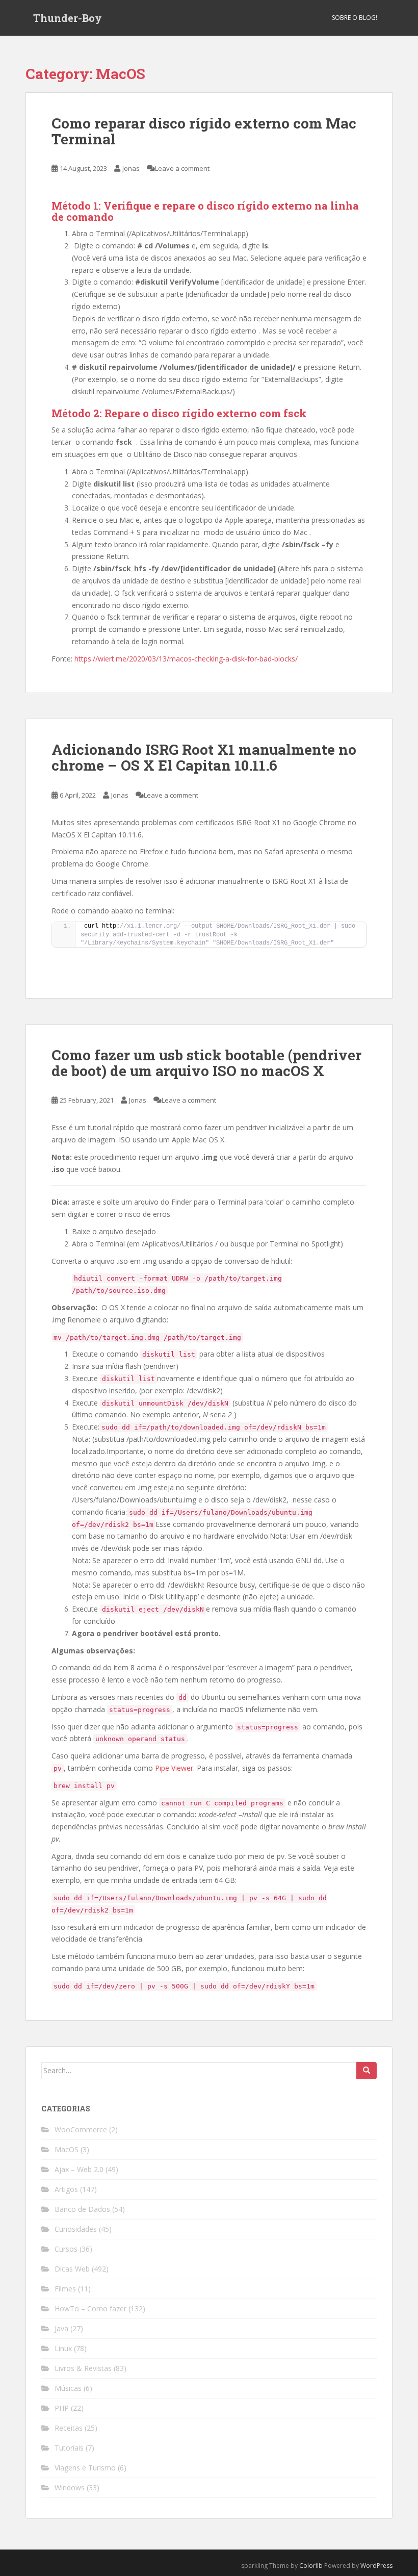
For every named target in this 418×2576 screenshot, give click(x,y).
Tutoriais (69, 2448)
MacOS (67, 2149)
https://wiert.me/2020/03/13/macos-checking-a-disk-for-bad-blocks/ (186, 659)
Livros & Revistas (83, 2368)
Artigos (66, 2189)
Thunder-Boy (68, 18)
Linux (63, 2348)
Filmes (65, 2289)
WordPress (376, 2566)
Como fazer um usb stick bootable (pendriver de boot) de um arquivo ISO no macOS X (206, 1063)
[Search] (367, 2071)
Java (61, 2328)
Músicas (68, 2388)
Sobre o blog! (355, 18)
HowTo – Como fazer (90, 2309)
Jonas (131, 168)
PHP (62, 2408)
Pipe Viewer (174, 1768)
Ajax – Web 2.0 (79, 2169)
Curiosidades (76, 2229)
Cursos (66, 2249)
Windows (70, 2488)
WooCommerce (81, 2129)
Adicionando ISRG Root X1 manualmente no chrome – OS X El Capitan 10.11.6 (204, 757)
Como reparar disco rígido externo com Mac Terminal (204, 131)
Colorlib (311, 2566)
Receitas (69, 2428)
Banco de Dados (82, 2209)
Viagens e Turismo (85, 2468)
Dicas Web (72, 2269)
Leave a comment (182, 168)
